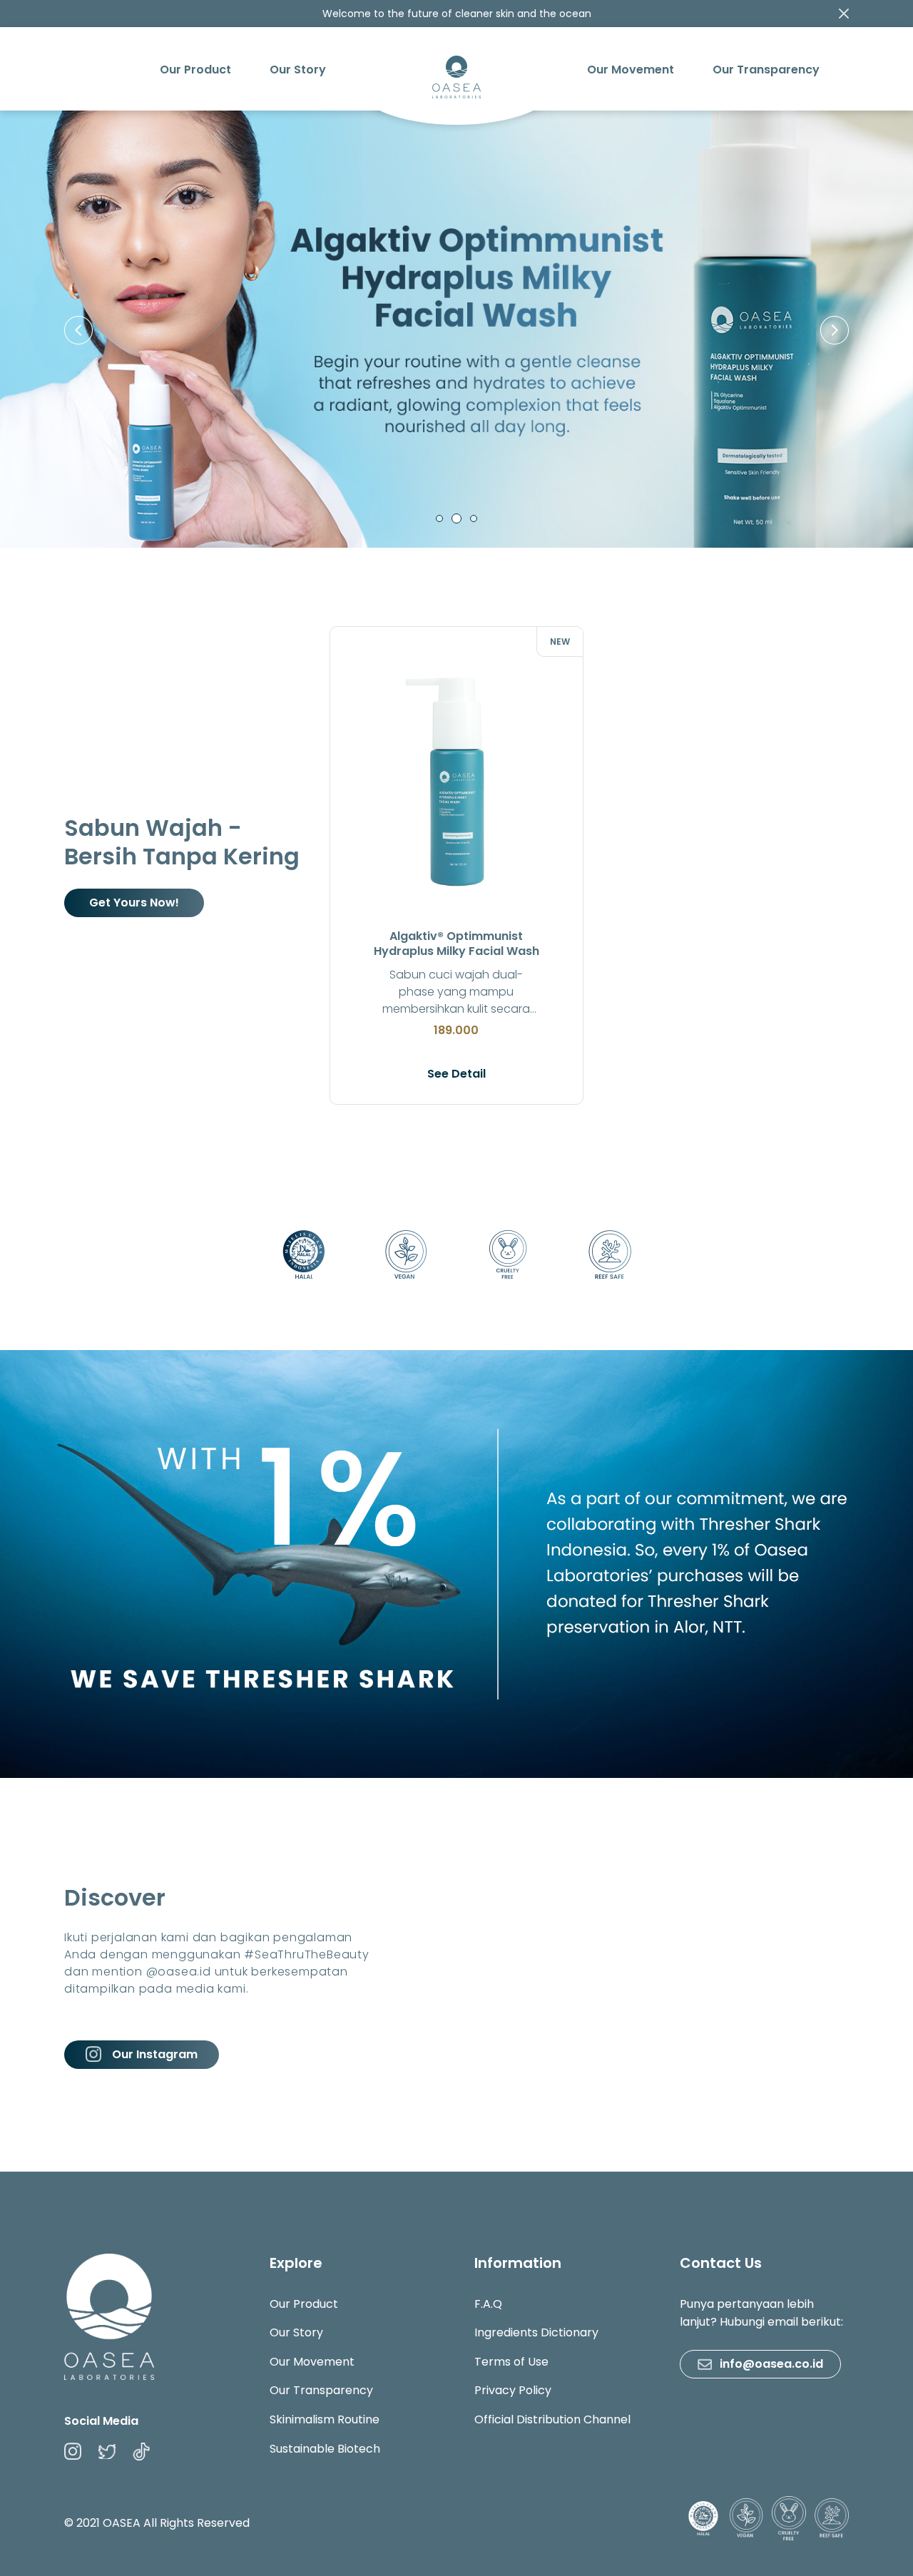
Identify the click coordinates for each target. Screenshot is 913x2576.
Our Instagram (155, 2054)
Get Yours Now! (134, 903)
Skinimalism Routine (325, 2419)
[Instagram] (73, 2452)
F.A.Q (488, 2304)
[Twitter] (107, 2452)
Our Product (195, 70)
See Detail (456, 1074)
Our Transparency (766, 70)
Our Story (298, 70)
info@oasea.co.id (771, 2364)
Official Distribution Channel (552, 2419)
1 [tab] (440, 519)
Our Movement (631, 70)
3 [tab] (474, 519)
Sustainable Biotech (325, 2449)
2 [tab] (457, 519)
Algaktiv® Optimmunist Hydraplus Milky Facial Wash (456, 944)
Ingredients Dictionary (536, 2332)
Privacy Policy (513, 2390)
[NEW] (456, 664)
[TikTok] (141, 2452)
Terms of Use (511, 2362)
